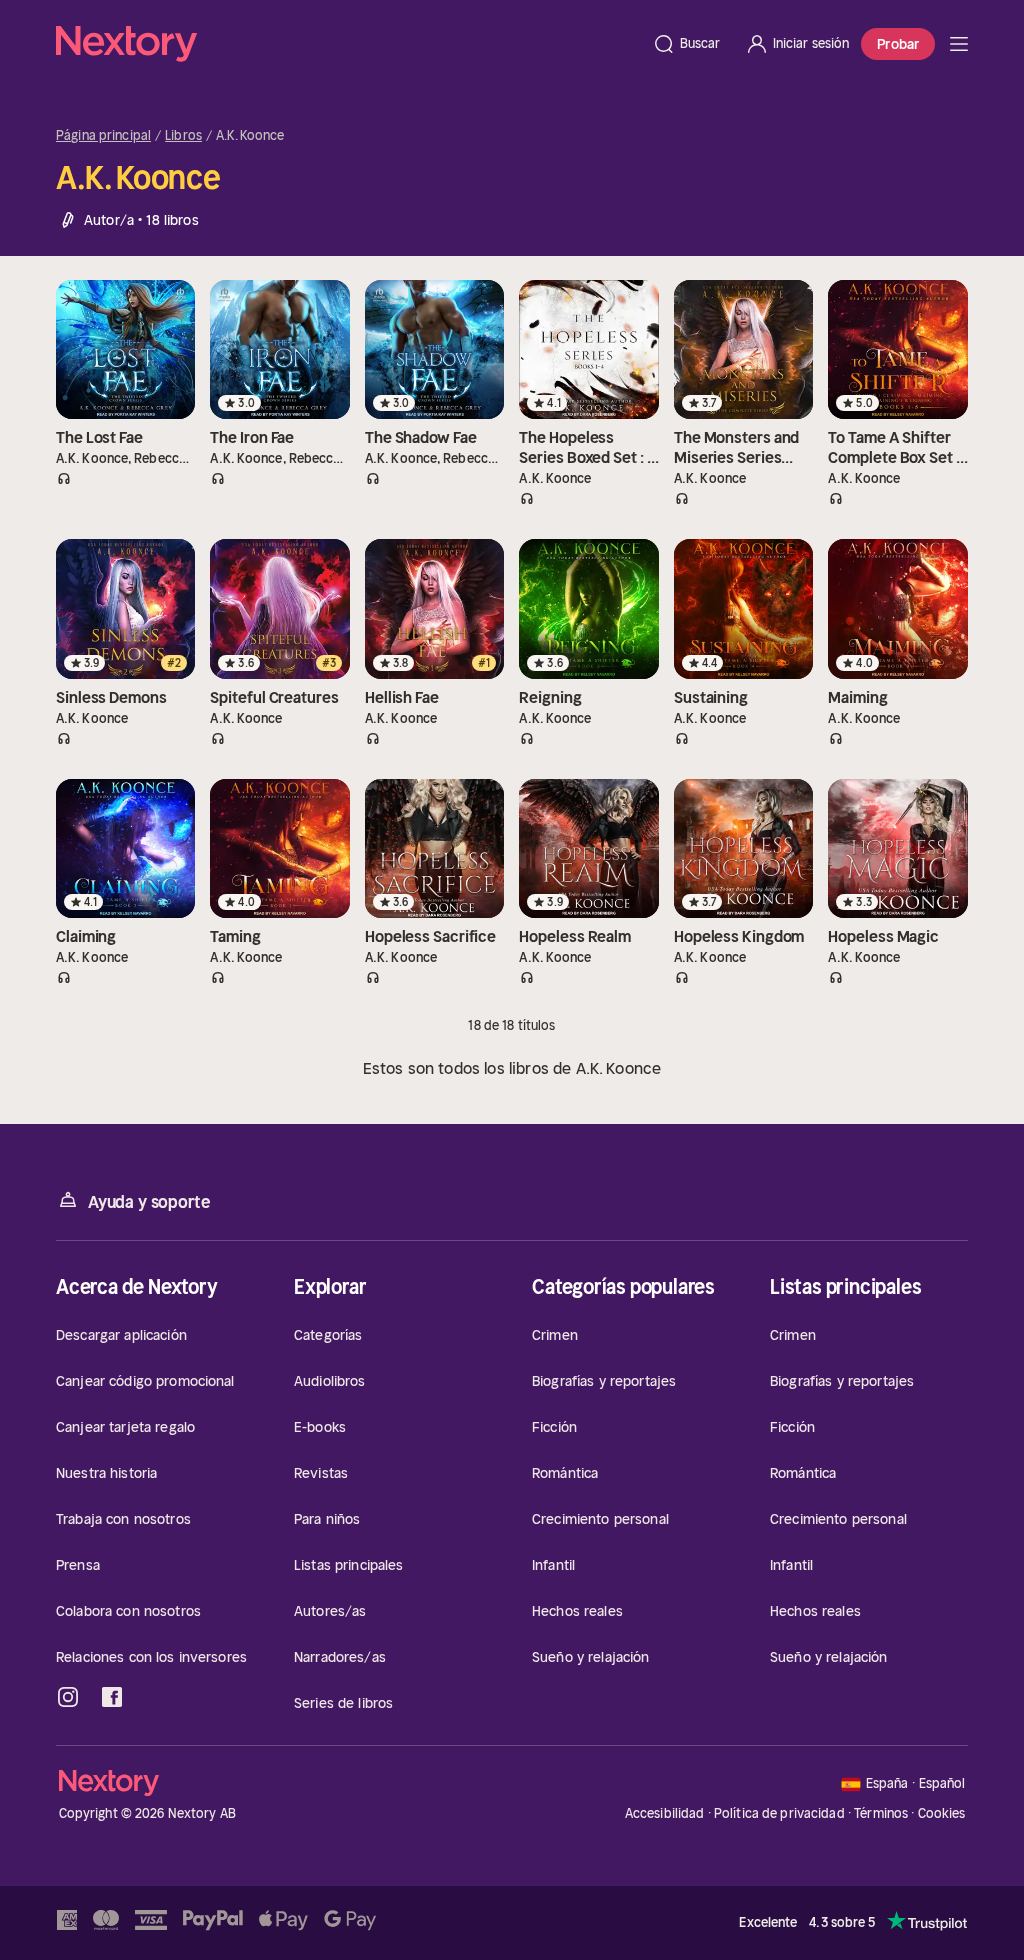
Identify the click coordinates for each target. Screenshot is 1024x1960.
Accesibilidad (665, 1813)
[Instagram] (68, 1697)
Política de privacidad (779, 1813)
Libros (183, 136)
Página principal (103, 136)
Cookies (942, 1814)
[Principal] (959, 44)
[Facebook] (112, 1697)
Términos (881, 1813)
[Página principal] (348, 44)
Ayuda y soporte (149, 1202)
